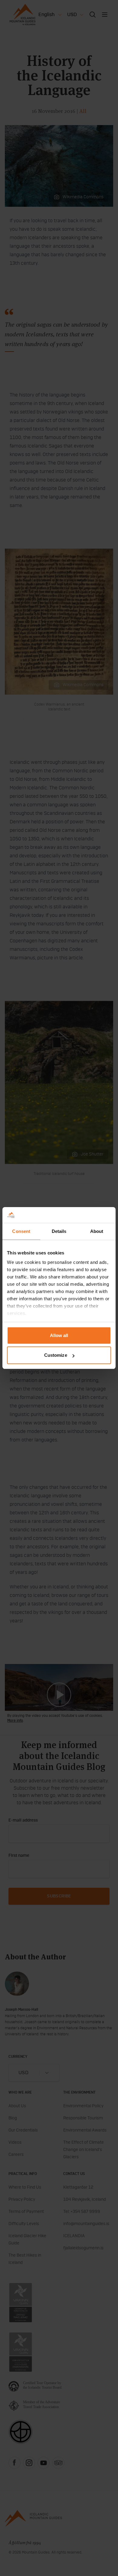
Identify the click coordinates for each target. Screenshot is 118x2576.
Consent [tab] (21, 1231)
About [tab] (97, 1231)
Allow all (59, 1335)
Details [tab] (59, 1231)
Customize (56, 1355)
